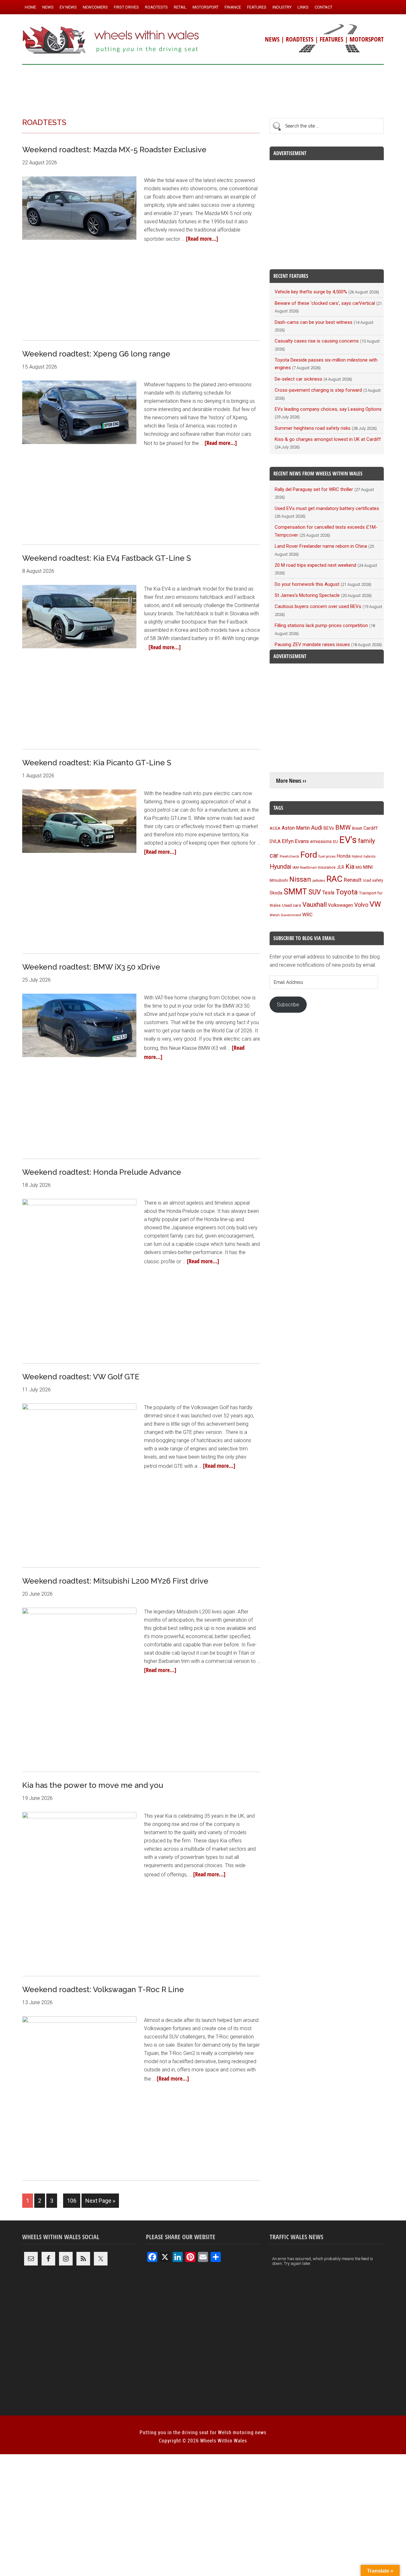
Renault (353, 880)
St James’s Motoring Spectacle (307, 595)
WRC (308, 915)
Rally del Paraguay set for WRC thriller (314, 489)
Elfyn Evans (295, 841)
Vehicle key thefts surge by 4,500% (311, 292)
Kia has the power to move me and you (93, 1785)
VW (375, 904)
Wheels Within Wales (111, 41)
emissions (321, 841)
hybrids (370, 856)
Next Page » (100, 2201)
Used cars (291, 905)
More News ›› (291, 781)
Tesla (328, 893)
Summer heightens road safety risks (313, 428)
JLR (341, 867)
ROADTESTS (300, 39)
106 (72, 2201)
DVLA (275, 842)
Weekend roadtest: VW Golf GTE (81, 1377)
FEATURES (331, 39)
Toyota (347, 892)
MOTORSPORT (367, 39)
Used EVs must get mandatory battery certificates (327, 508)
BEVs (329, 828)
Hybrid (357, 856)
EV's (348, 840)
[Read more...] (202, 239)
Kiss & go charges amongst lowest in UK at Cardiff (328, 439)
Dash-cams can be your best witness (314, 322)
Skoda (276, 893)
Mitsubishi (279, 880)
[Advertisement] (203, 88)
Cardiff (371, 828)
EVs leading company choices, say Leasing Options (328, 409)
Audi (317, 828)
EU (336, 842)
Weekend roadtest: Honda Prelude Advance (102, 1172)
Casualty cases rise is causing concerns (317, 341)
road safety (373, 880)
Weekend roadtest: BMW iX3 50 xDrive (91, 967)
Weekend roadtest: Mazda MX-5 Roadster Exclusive (114, 150)
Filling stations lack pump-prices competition (321, 625)
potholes (319, 881)
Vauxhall (314, 905)
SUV (315, 892)
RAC (334, 879)
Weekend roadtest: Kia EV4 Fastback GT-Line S (107, 558)
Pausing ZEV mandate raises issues (312, 644)
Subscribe (288, 1005)
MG (359, 867)
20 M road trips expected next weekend (315, 565)
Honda (344, 856)
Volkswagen (341, 905)
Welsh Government (285, 915)
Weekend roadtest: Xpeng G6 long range (96, 354)
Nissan (300, 879)
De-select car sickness (298, 379)
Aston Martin (296, 828)
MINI (368, 867)
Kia (350, 866)
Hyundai (280, 867)
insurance (327, 867)
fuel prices (327, 856)
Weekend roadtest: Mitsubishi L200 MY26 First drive (115, 1581)
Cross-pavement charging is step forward (318, 390)
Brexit (357, 828)
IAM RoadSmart (304, 868)
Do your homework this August (307, 584)
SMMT (295, 892)
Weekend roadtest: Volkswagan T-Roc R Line (103, 1989)
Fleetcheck (289, 856)
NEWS (272, 39)
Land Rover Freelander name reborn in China (321, 546)
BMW (343, 827)
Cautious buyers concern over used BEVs (318, 606)
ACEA (275, 828)
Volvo (361, 905)
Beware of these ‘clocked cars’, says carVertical (325, 303)
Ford (309, 855)
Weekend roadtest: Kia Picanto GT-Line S (97, 763)
